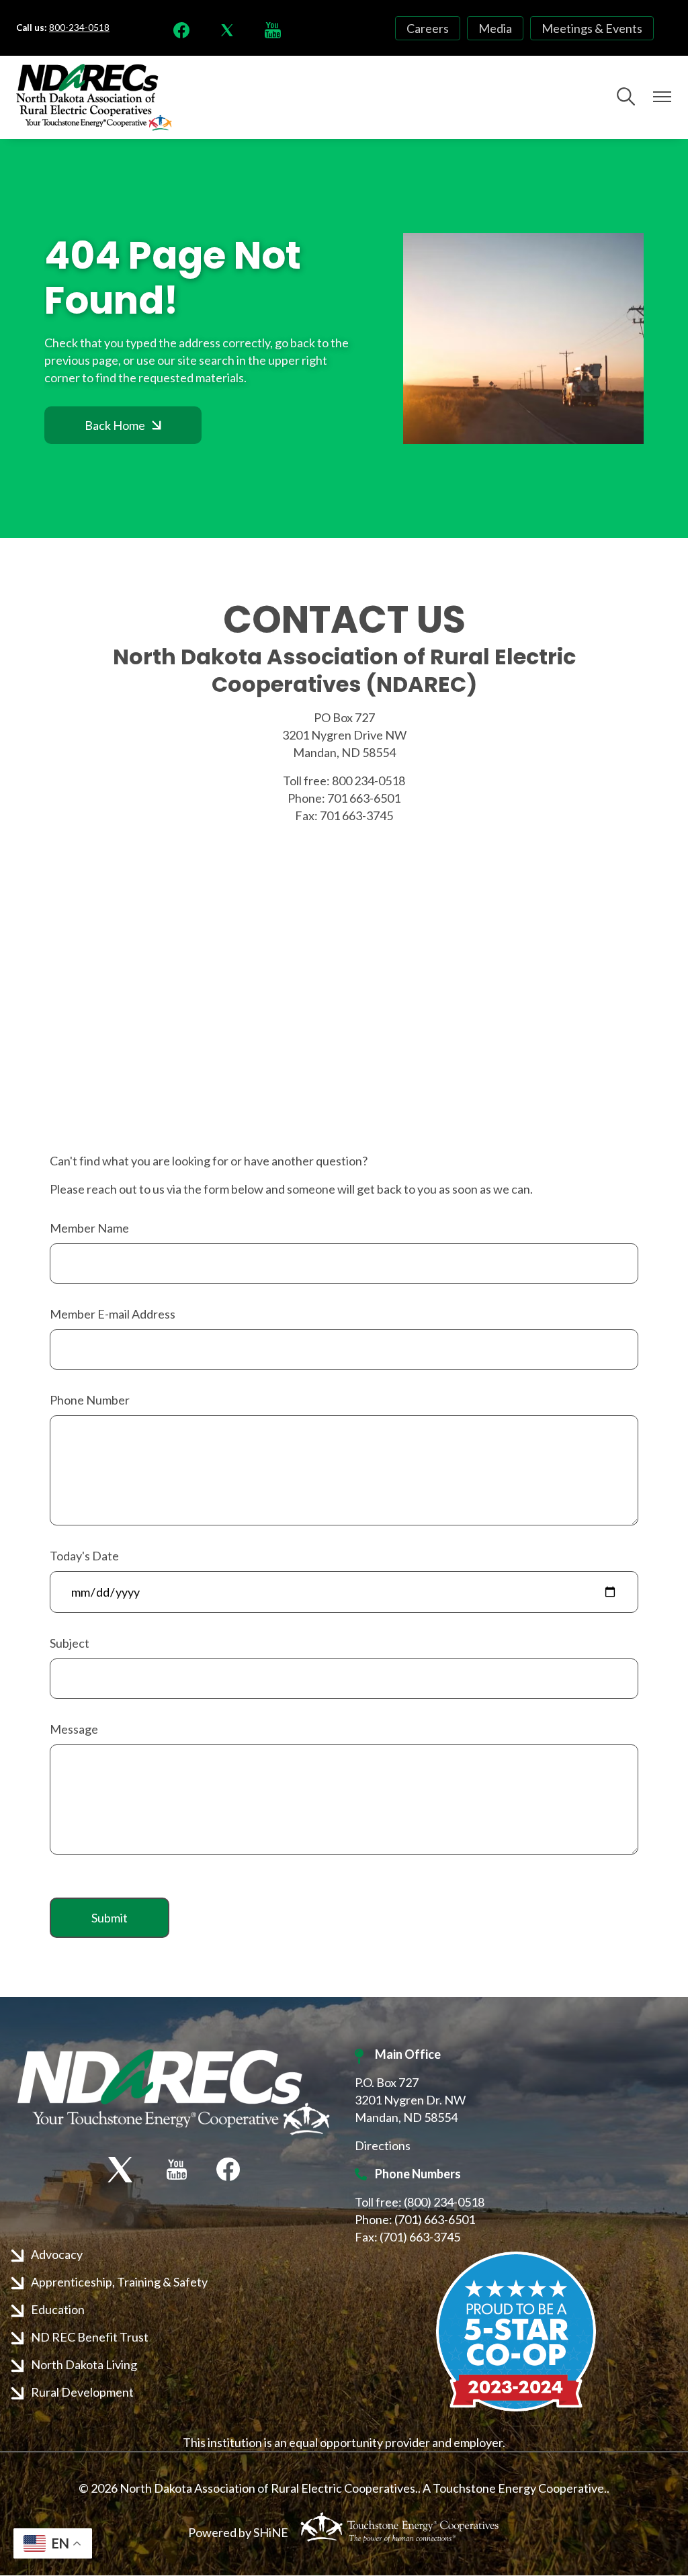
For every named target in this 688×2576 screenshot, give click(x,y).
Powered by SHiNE (238, 2532)
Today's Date (84, 1556)
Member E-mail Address (113, 1314)
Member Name (89, 1228)
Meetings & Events (592, 28)
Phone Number (90, 1400)
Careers (428, 28)
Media (495, 28)
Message (74, 1729)
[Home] (94, 97)
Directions (383, 2145)
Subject (70, 1643)
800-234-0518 (79, 28)
